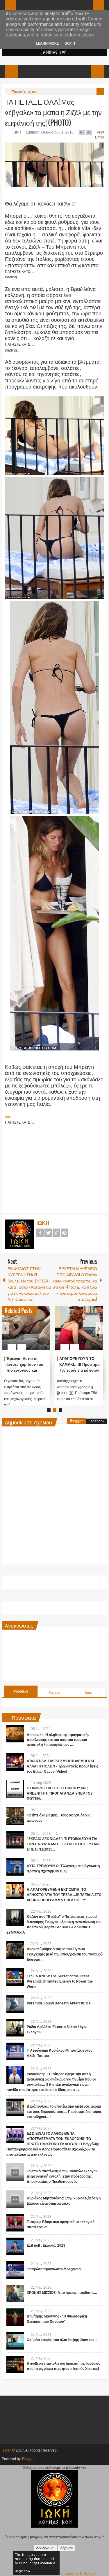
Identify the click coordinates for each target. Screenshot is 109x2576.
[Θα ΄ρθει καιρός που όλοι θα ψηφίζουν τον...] (15, 2341)
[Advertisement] (55, 1166)
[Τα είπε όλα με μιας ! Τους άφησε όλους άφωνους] (15, 1816)
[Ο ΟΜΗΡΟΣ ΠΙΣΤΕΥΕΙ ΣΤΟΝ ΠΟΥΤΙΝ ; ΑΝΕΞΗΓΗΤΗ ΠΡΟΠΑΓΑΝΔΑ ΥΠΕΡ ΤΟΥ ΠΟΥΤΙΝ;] (15, 1789)
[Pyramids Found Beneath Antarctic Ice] (15, 2004)
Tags (88, 1693)
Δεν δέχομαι (45, 2548)
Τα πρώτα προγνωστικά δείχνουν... (55, 2269)
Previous (5, 1328)
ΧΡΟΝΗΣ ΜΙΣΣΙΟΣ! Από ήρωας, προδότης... (62, 2293)
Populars (21, 1691)
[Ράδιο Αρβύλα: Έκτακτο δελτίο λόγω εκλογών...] (15, 2028)
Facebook (40, 1233)
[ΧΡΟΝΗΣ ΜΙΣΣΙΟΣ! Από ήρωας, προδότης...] (15, 2294)
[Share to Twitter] (36, 1333)
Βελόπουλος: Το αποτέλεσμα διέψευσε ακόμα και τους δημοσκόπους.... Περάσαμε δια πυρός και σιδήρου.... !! (64, 2112)
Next (99, 1328)
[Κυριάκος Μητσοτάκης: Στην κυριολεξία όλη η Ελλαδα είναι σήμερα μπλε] (15, 2199)
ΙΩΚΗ (17, 132)
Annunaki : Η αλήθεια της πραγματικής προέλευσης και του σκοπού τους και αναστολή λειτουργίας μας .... (58, 1740)
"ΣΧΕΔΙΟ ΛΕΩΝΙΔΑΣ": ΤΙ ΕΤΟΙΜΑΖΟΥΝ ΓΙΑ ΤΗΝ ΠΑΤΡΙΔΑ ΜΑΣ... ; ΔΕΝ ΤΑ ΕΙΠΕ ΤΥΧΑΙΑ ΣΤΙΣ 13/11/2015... (63, 1844)
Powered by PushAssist (78, 2574)
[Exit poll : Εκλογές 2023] (15, 2246)
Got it (70, 43)
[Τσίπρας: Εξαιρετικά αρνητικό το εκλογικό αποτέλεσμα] (15, 2223)
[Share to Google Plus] (44, 1333)
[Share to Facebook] (28, 1333)
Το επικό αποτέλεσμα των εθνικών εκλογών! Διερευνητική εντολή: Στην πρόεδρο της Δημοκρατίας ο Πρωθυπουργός (63, 2176)
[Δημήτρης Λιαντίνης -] (15, 2317)
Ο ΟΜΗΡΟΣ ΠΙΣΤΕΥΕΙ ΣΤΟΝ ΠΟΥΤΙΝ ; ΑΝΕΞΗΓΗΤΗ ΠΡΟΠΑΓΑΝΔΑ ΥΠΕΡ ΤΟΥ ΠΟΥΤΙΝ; (60, 1793)
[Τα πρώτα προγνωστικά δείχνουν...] (15, 2270)
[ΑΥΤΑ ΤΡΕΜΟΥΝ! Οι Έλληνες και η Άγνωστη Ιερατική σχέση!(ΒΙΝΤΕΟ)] (15, 1867)
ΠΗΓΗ (9, 1117)
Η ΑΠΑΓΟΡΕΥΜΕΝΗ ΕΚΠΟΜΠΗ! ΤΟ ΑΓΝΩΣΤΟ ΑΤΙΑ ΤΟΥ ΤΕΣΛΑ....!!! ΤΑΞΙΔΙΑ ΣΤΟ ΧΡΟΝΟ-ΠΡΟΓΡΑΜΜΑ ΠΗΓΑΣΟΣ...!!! (64, 1895)
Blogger (76, 1421)
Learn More (47, 43)
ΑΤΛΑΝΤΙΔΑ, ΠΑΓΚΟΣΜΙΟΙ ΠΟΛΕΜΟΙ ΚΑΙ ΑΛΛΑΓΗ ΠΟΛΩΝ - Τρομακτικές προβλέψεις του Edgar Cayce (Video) (62, 1766)
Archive (54, 1693)
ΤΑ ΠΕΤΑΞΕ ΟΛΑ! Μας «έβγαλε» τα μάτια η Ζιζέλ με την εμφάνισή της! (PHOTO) (53, 112)
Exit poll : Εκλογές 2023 (46, 2245)
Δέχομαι (67, 2548)
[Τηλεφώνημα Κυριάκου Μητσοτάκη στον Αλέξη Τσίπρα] (15, 2051)
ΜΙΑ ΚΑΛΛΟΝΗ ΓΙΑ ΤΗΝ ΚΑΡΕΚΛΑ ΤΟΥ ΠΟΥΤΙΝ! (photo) (77, 1365)
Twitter (48, 1233)
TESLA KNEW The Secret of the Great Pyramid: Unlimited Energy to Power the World (60, 1981)
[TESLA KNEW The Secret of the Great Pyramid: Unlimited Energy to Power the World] (15, 1977)
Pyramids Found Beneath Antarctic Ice (59, 2003)
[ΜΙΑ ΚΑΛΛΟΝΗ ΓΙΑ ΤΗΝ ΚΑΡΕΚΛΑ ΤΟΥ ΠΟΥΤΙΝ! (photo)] (79, 1328)
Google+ (56, 1233)
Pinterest (65, 1233)
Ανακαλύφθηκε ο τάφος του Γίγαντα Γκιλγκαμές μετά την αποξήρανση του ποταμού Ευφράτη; (65, 1954)
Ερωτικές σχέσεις (25, 92)
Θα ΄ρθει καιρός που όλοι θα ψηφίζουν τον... (62, 2340)
